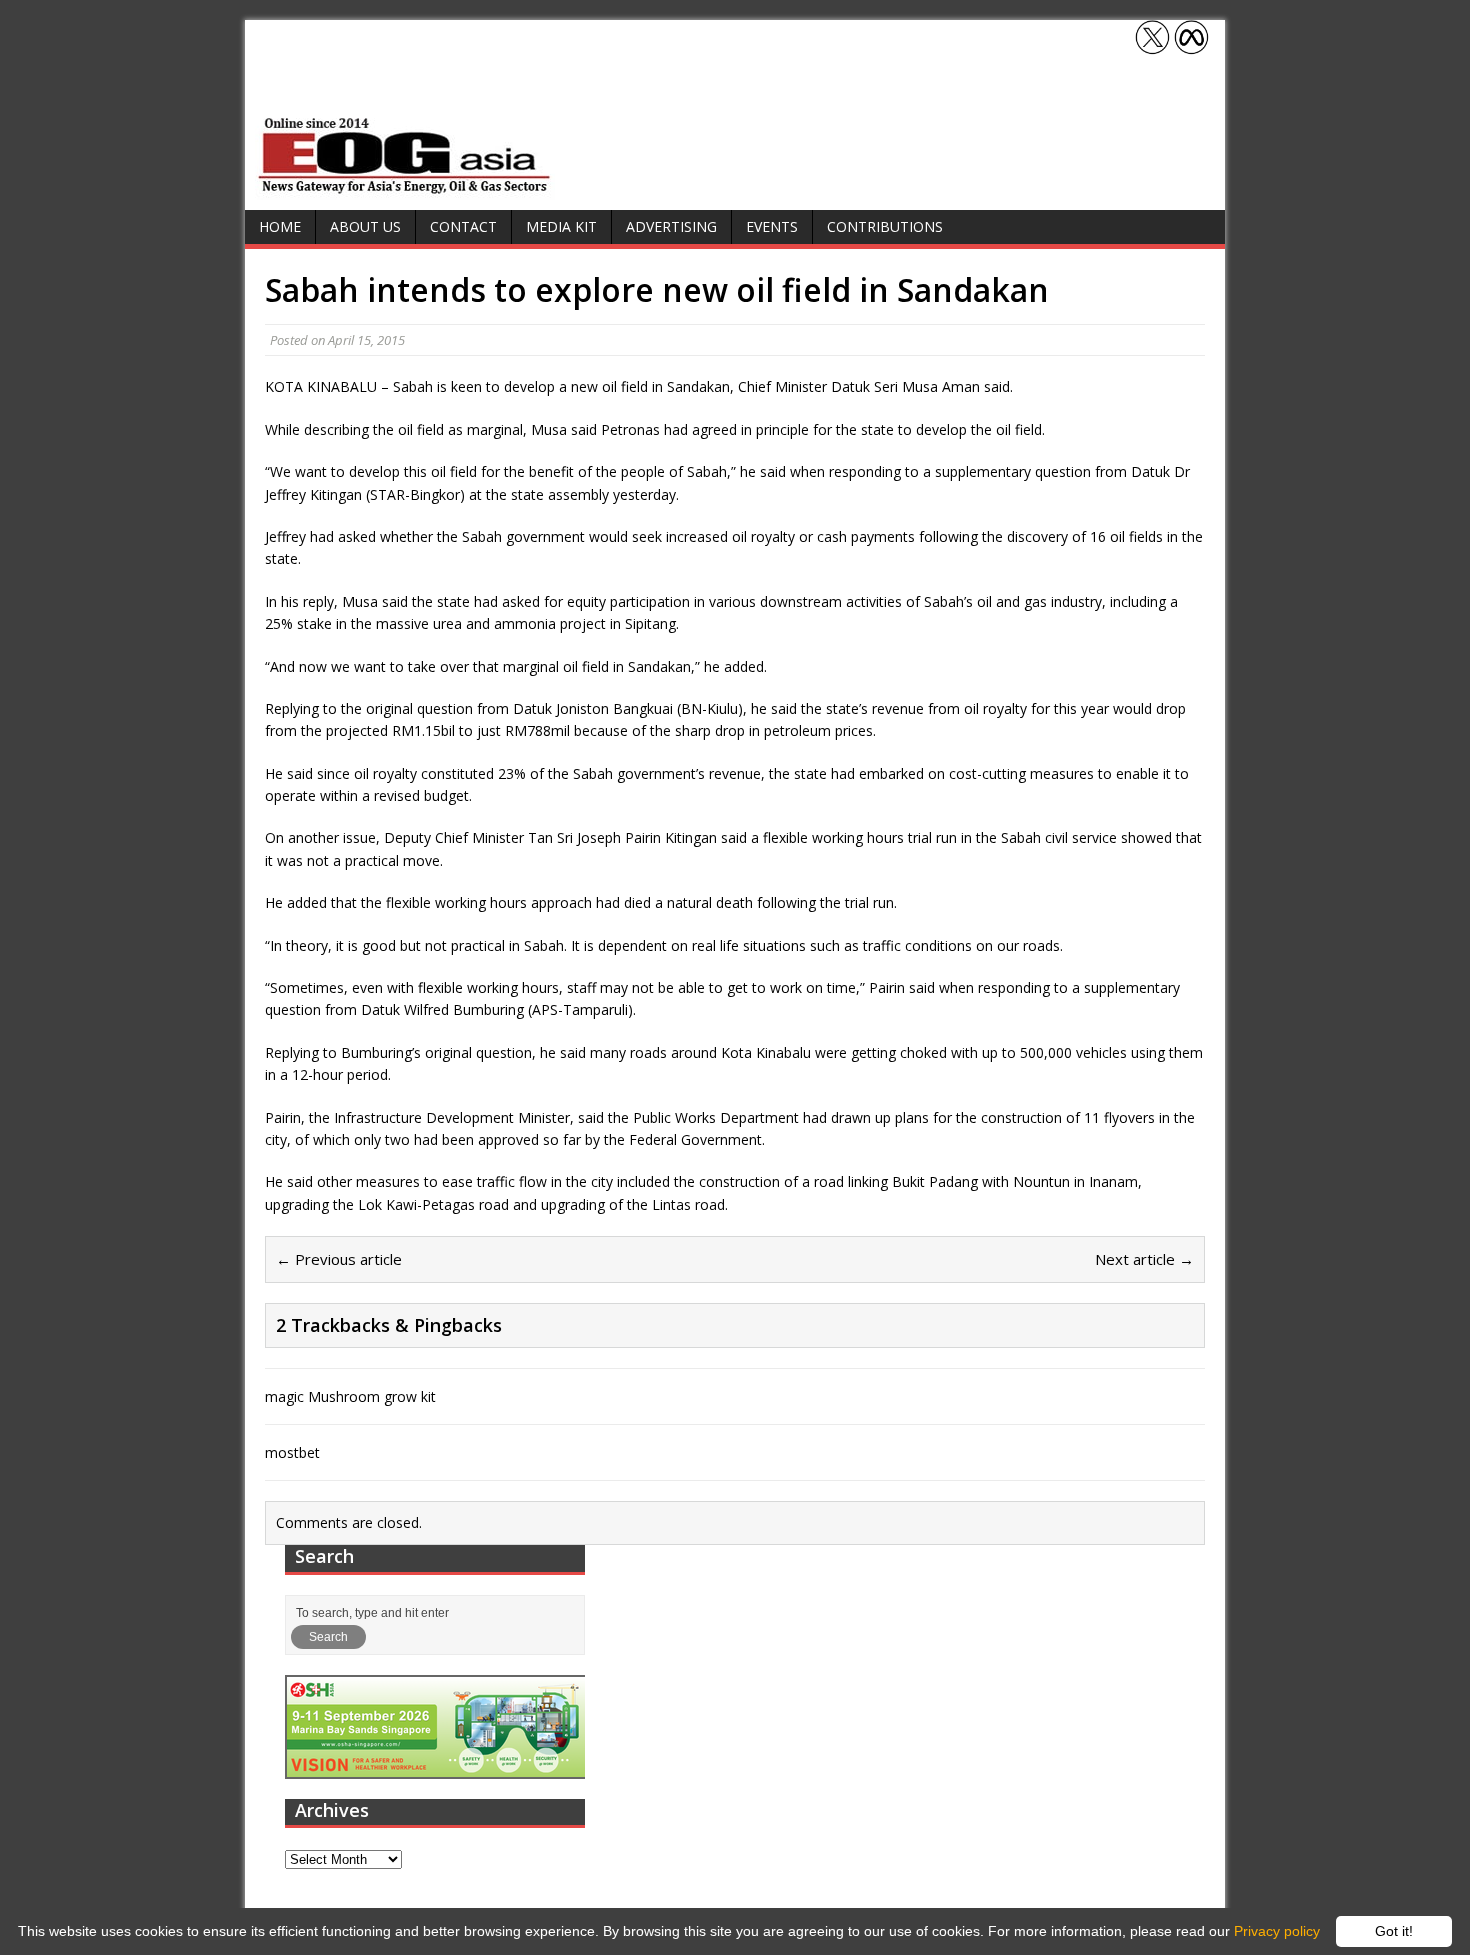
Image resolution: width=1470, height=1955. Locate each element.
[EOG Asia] (405, 188)
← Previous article (339, 1259)
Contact (463, 226)
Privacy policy (1277, 1931)
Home (280, 226)
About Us (365, 226)
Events (772, 226)
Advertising (671, 226)
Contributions (885, 226)
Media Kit (561, 226)
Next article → (1144, 1259)
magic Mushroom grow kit (350, 1396)
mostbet (292, 1452)
